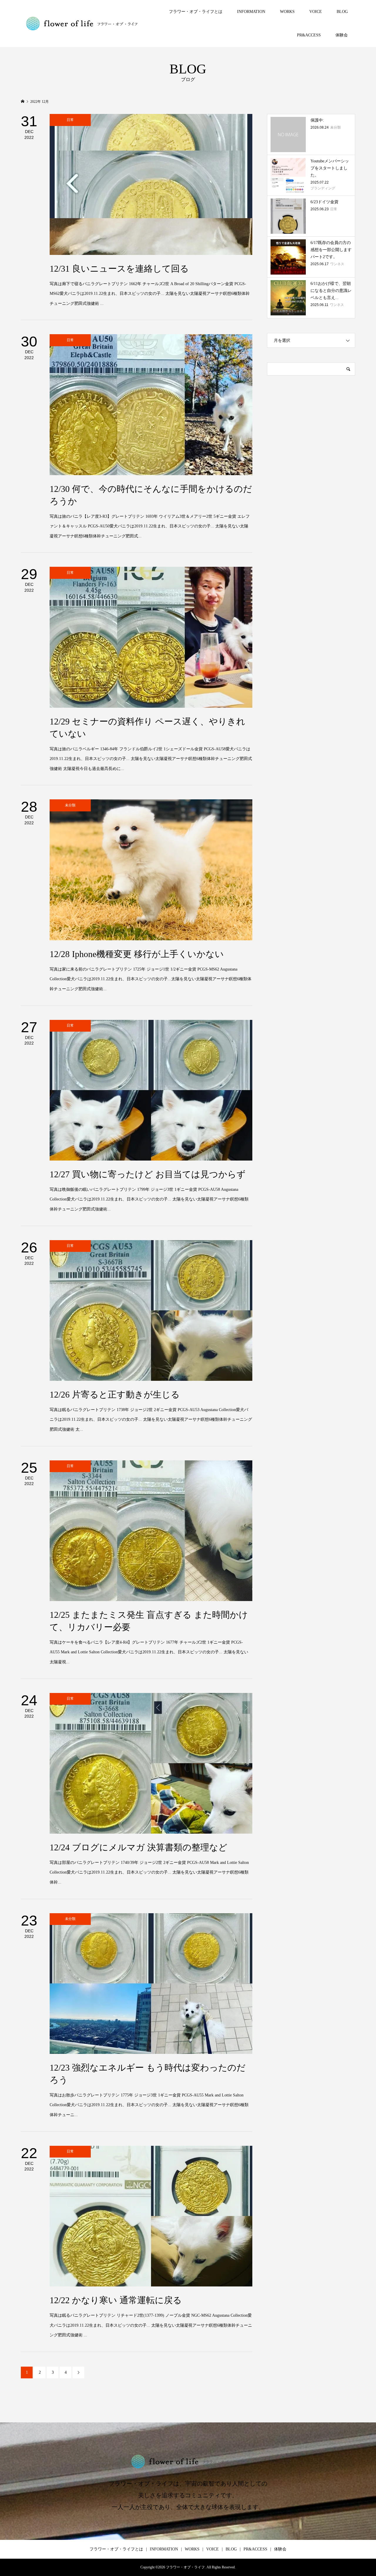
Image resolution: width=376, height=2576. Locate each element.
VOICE (316, 12)
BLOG (342, 12)
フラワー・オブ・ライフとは (196, 12)
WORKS (287, 12)
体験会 (342, 35)
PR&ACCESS (309, 35)
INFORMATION (251, 12)
